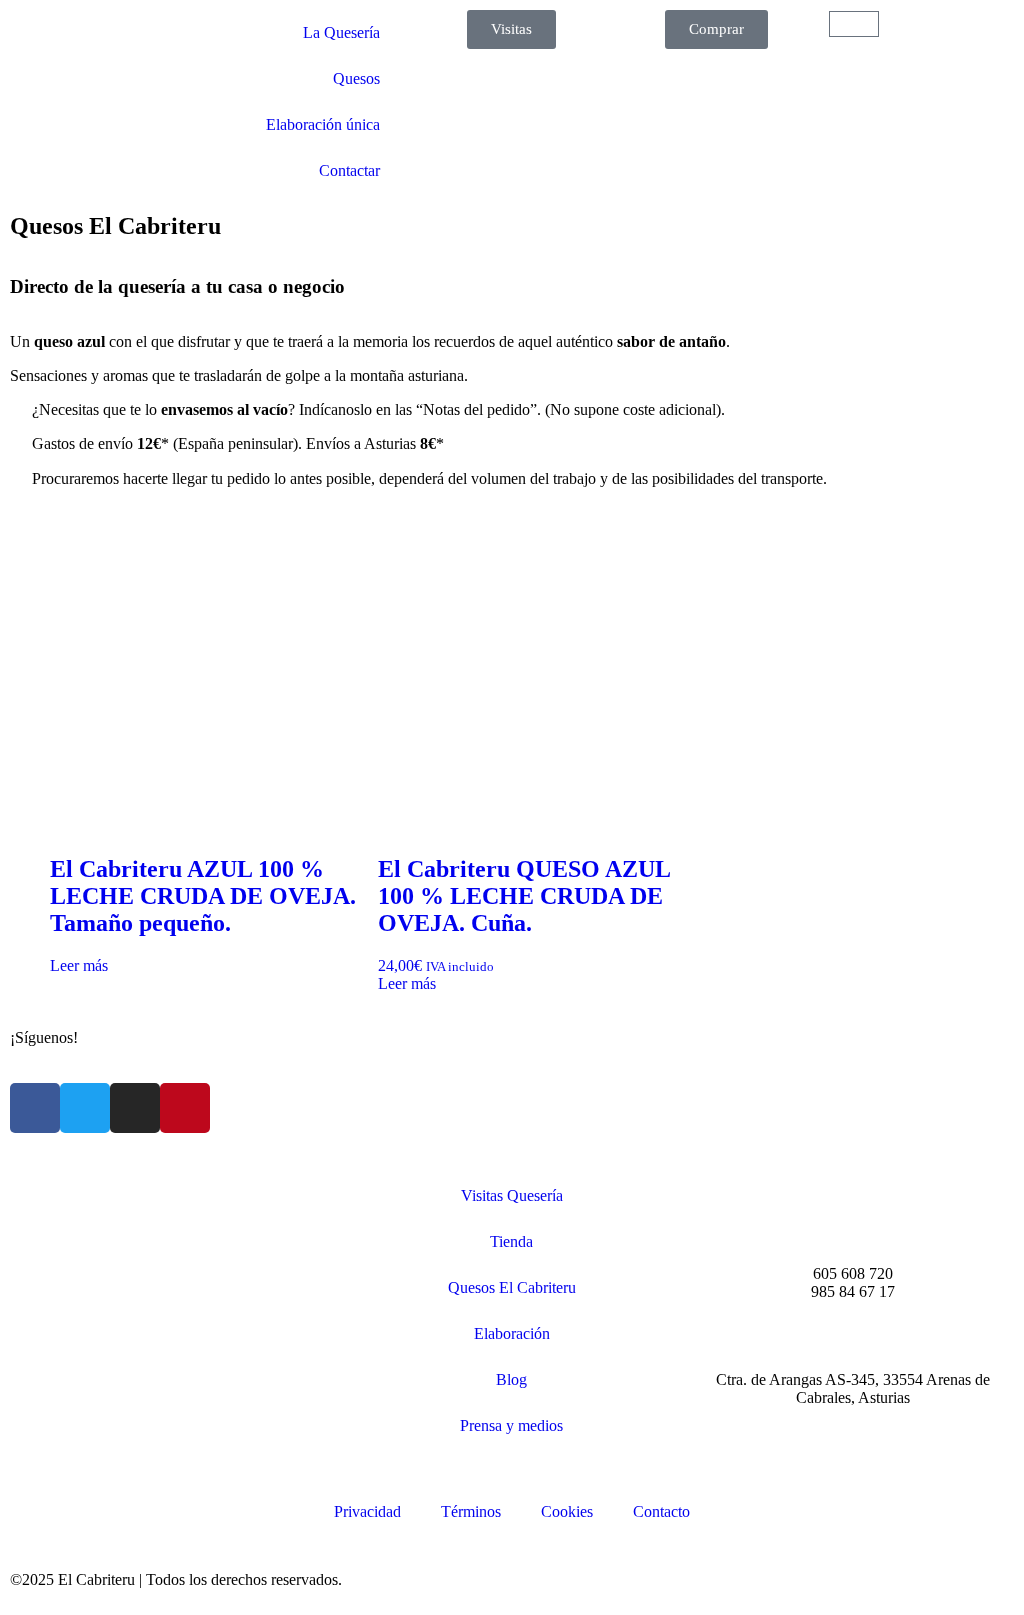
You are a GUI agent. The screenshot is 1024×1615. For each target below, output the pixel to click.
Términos (471, 1511)
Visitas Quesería (512, 1195)
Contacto (661, 1511)
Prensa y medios (511, 1425)
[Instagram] (135, 1108)
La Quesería (341, 32)
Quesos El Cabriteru (512, 1287)
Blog (511, 1379)
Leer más (79, 965)
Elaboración (512, 1333)
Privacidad (367, 1511)
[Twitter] (85, 1108)
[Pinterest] (185, 1108)
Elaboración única (323, 124)
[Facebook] (35, 1108)
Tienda (511, 1241)
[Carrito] (854, 24)
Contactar (349, 170)
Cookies (567, 1511)
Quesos (356, 78)
